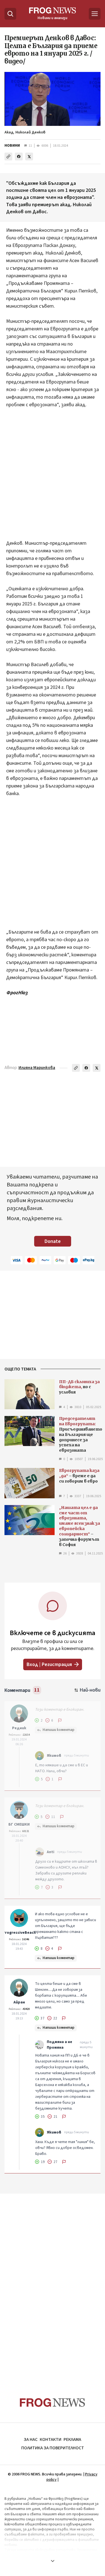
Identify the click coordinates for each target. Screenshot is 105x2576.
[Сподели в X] (29, 156)
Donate (53, 1241)
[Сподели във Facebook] (19, 156)
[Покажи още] (53, 2561)
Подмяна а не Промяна (60, 2045)
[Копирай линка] (8, 156)
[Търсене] (10, 14)
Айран (19, 2002)
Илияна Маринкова (37, 1068)
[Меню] (95, 14)
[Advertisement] (53, 478)
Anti (51, 1852)
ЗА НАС (31, 2439)
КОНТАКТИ (51, 2439)
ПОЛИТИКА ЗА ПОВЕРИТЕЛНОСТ (53, 2448)
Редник (19, 1728)
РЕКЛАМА (72, 2439)
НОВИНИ (12, 146)
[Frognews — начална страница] (53, 2403)
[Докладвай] (60, 1721)
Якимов (54, 1756)
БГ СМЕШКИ (19, 1824)
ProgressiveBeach (19, 1933)
